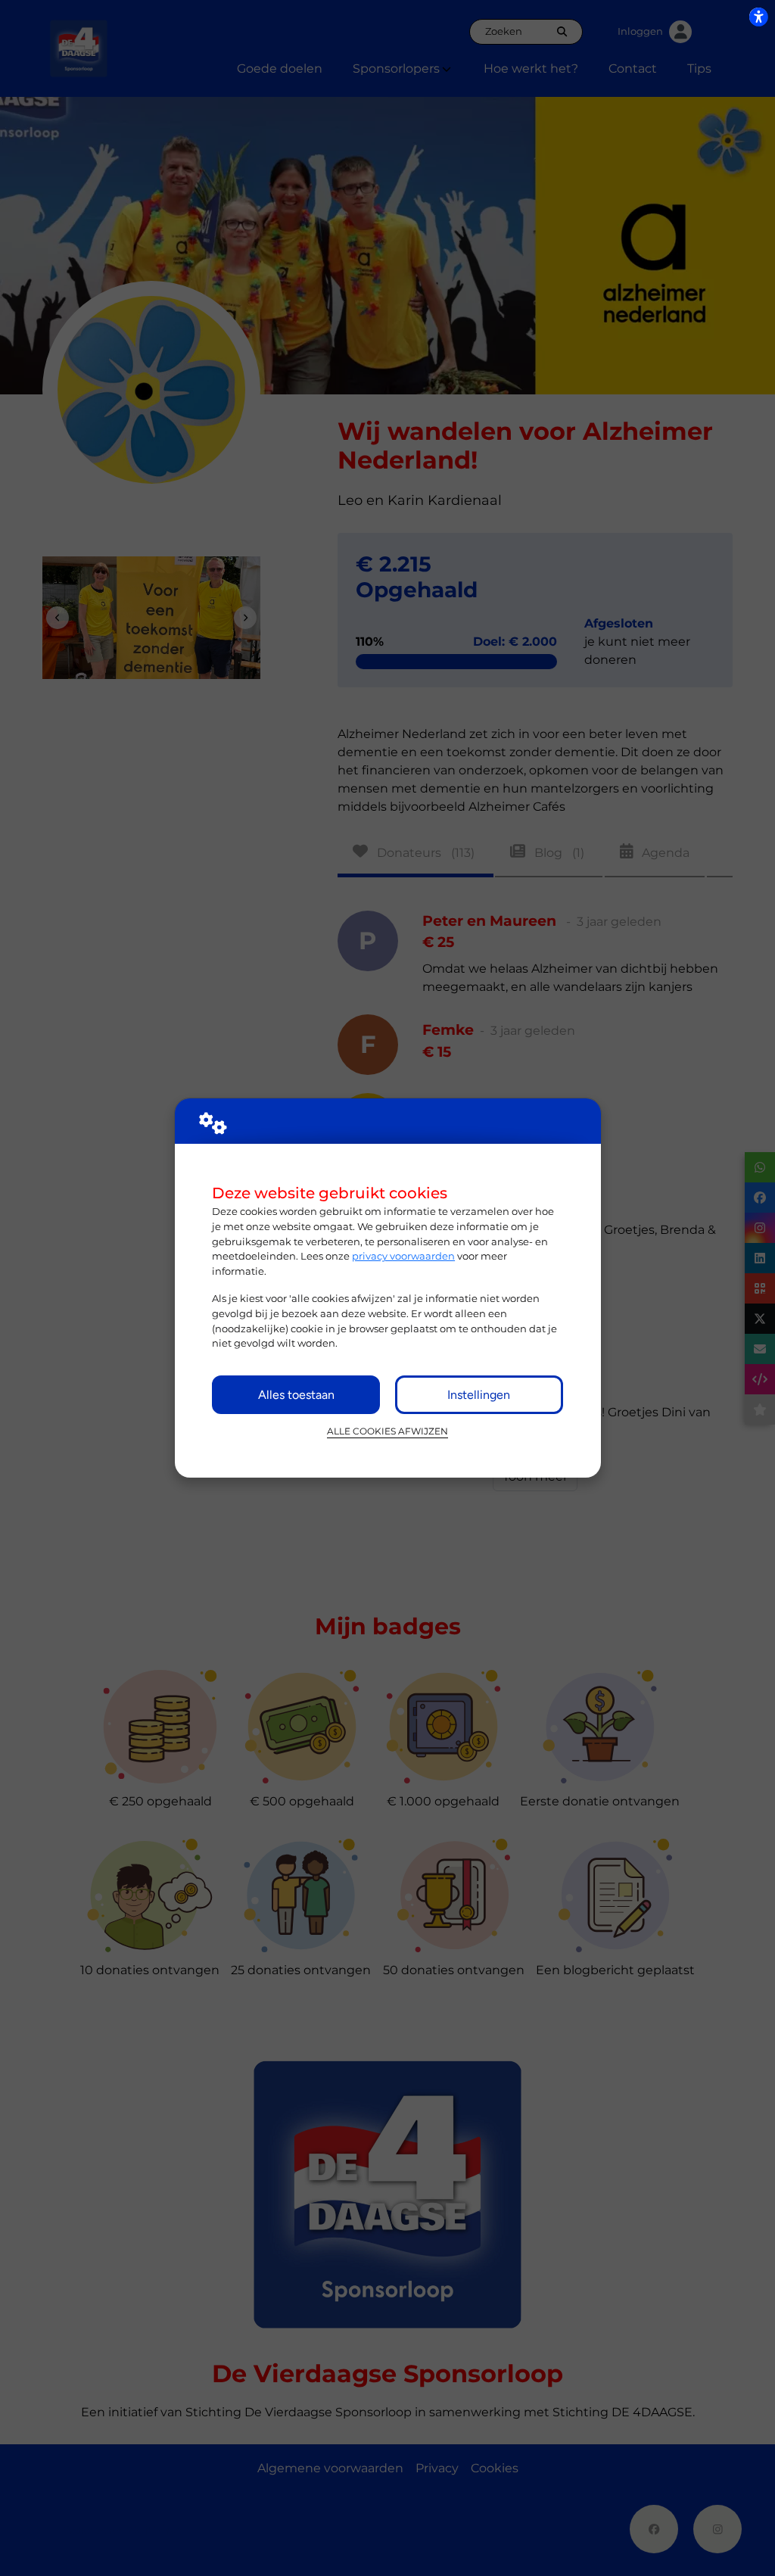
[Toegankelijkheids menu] (758, 17)
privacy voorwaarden (403, 1256)
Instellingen (479, 1395)
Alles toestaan (296, 1395)
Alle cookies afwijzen (387, 1431)
